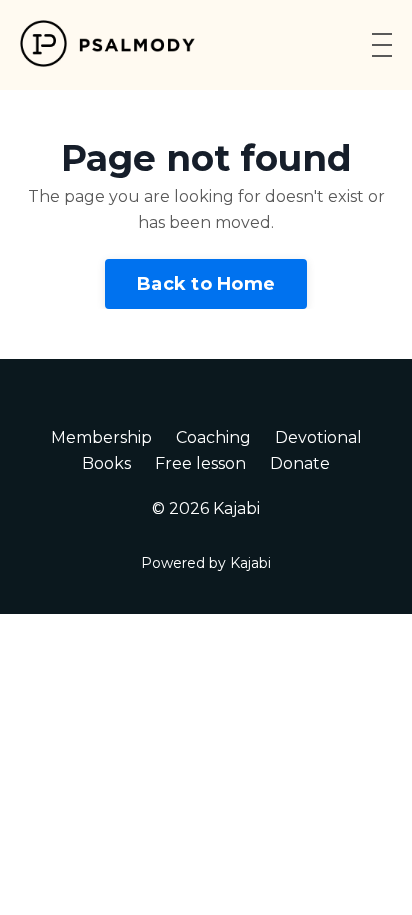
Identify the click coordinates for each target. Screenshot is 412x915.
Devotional (318, 437)
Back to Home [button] (206, 284)
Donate (300, 463)
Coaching (213, 437)
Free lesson (200, 463)
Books (106, 463)
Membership (101, 437)
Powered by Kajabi (206, 563)
